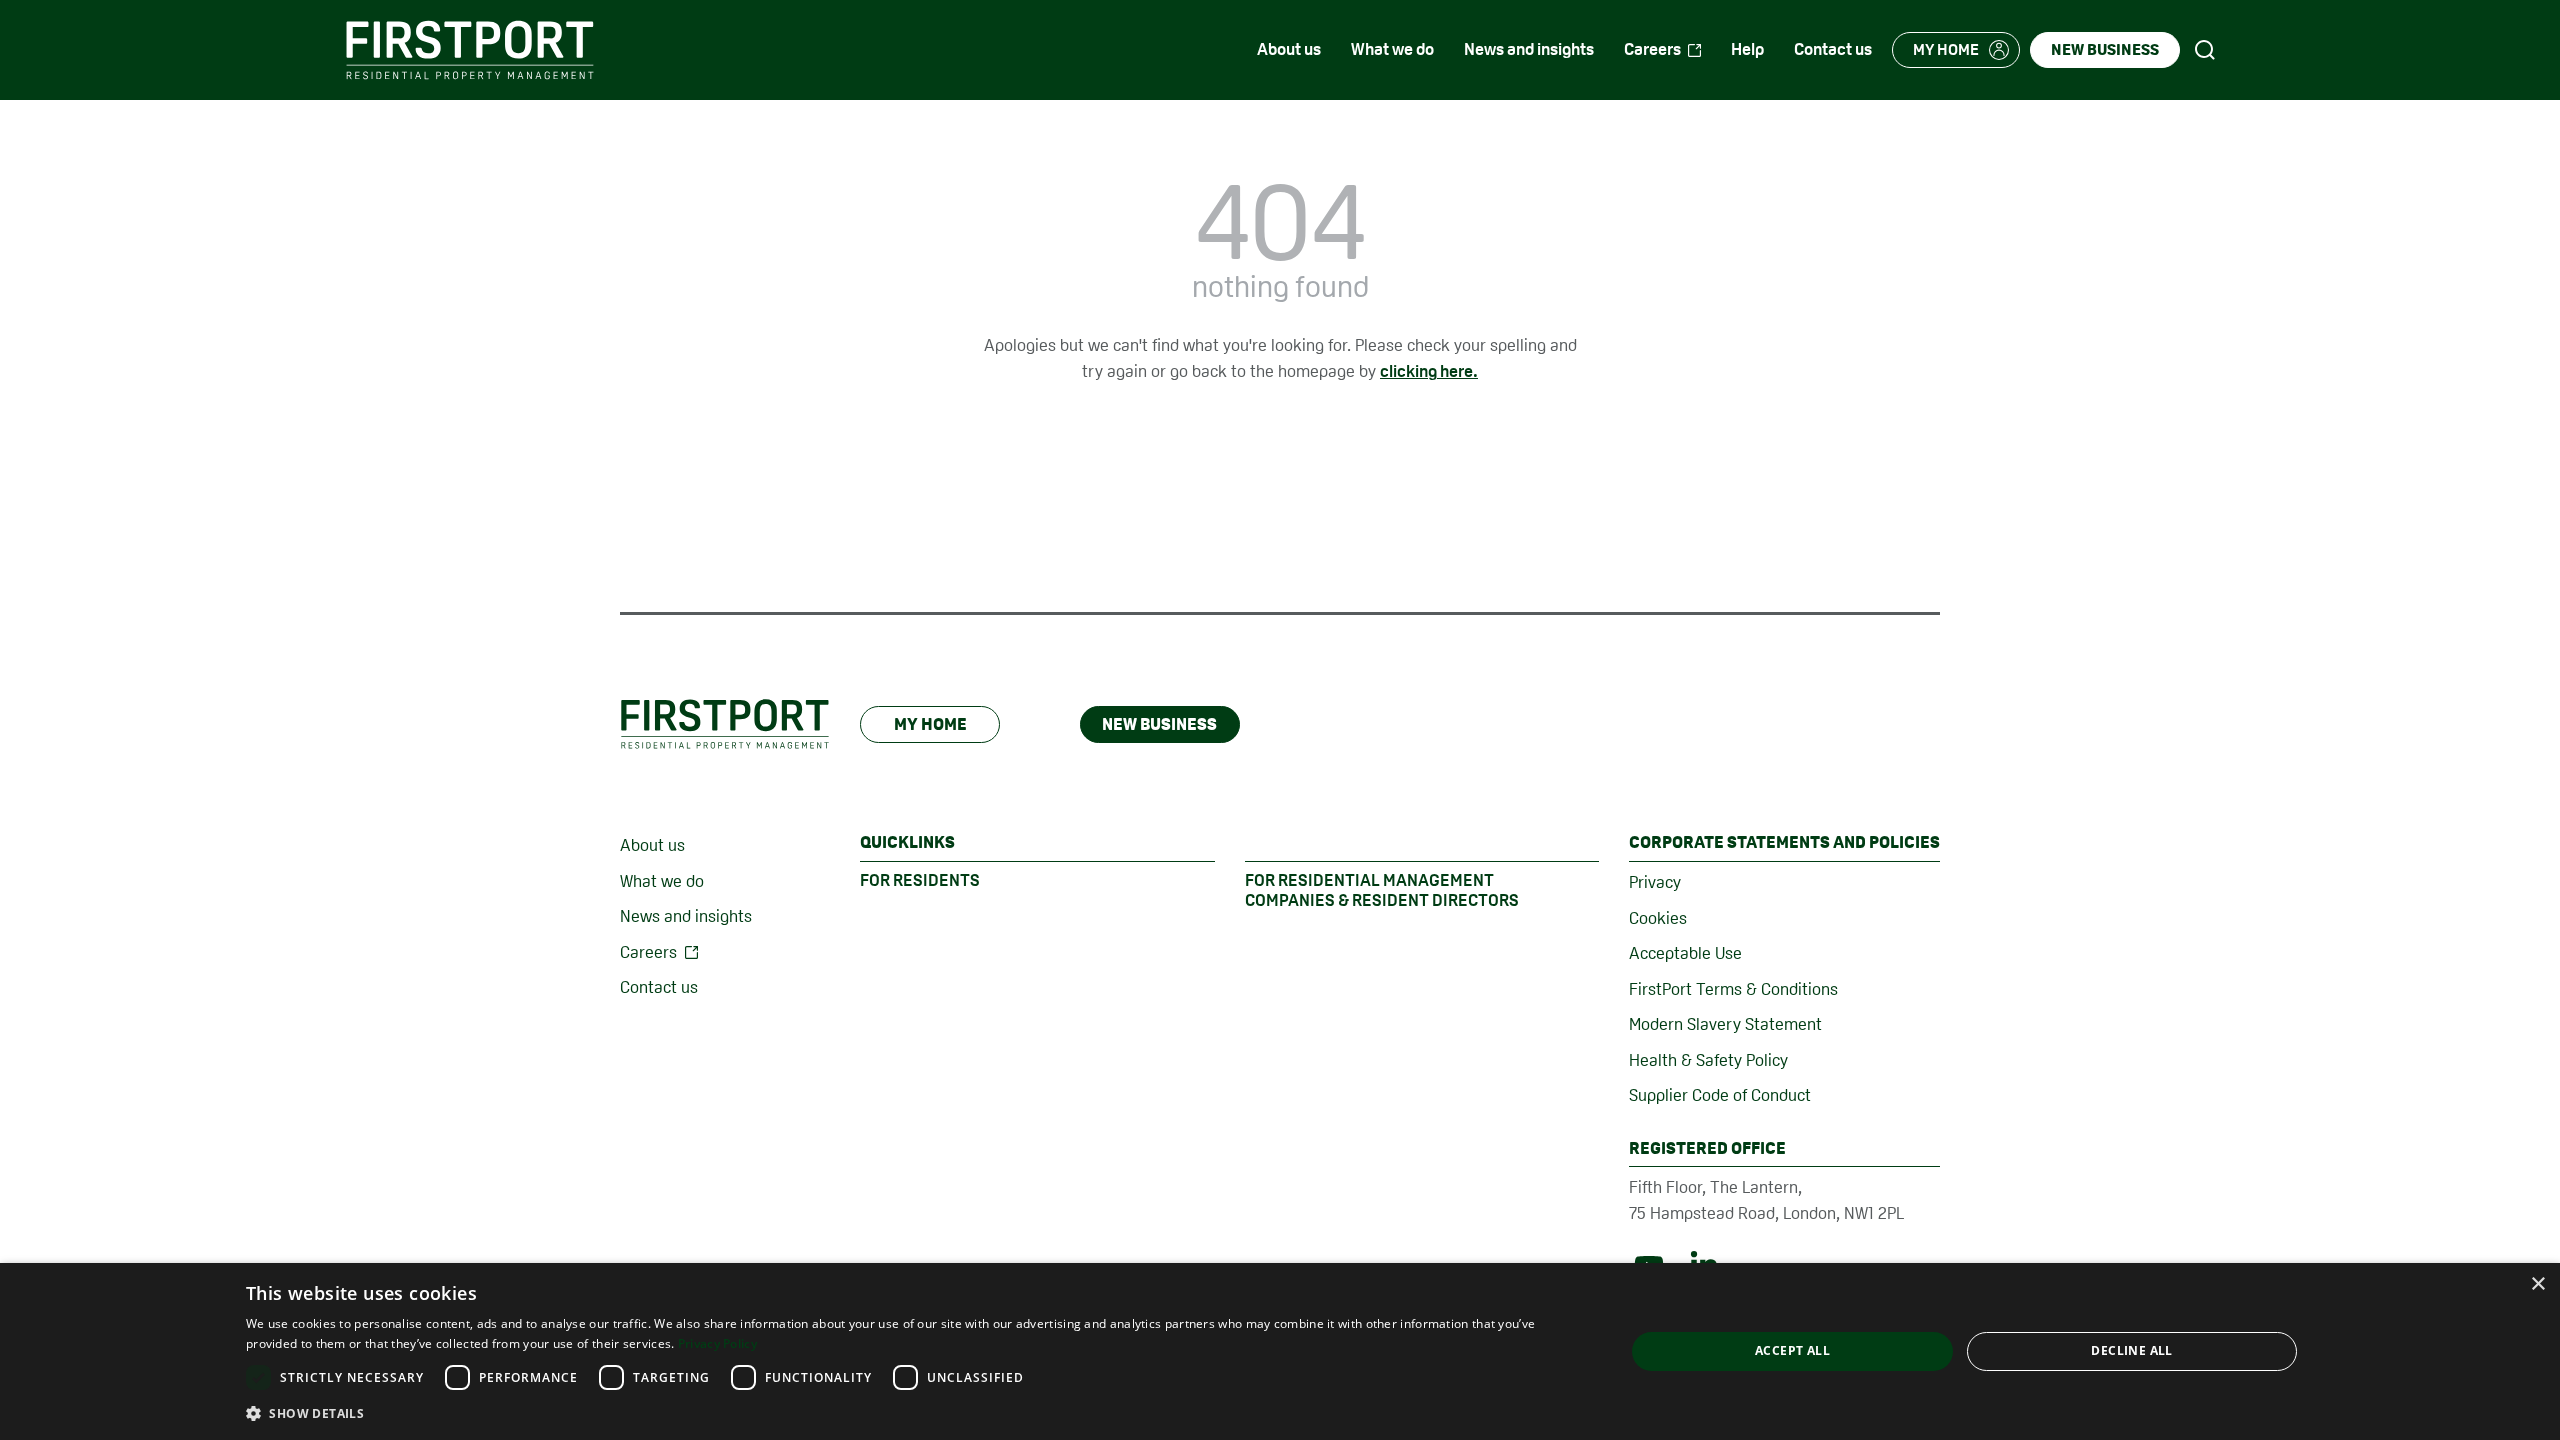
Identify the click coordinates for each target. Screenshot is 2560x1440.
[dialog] (1280, 1351)
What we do (662, 881)
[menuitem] (1289, 50)
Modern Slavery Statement (1725, 1024)
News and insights (686, 916)
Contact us (659, 987)
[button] (915, 1413)
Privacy (1655, 882)
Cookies (1658, 918)
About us (652, 845)
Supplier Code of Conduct (1720, 1095)
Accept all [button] (1792, 1350)
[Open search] (2205, 50)
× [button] (2537, 1284)
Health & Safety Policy (1708, 1060)
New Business (1159, 724)
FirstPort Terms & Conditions (1733, 989)
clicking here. (1429, 371)
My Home (930, 724)
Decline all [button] (2131, 1350)
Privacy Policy (717, 1343)
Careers (648, 952)
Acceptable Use (1685, 953)
